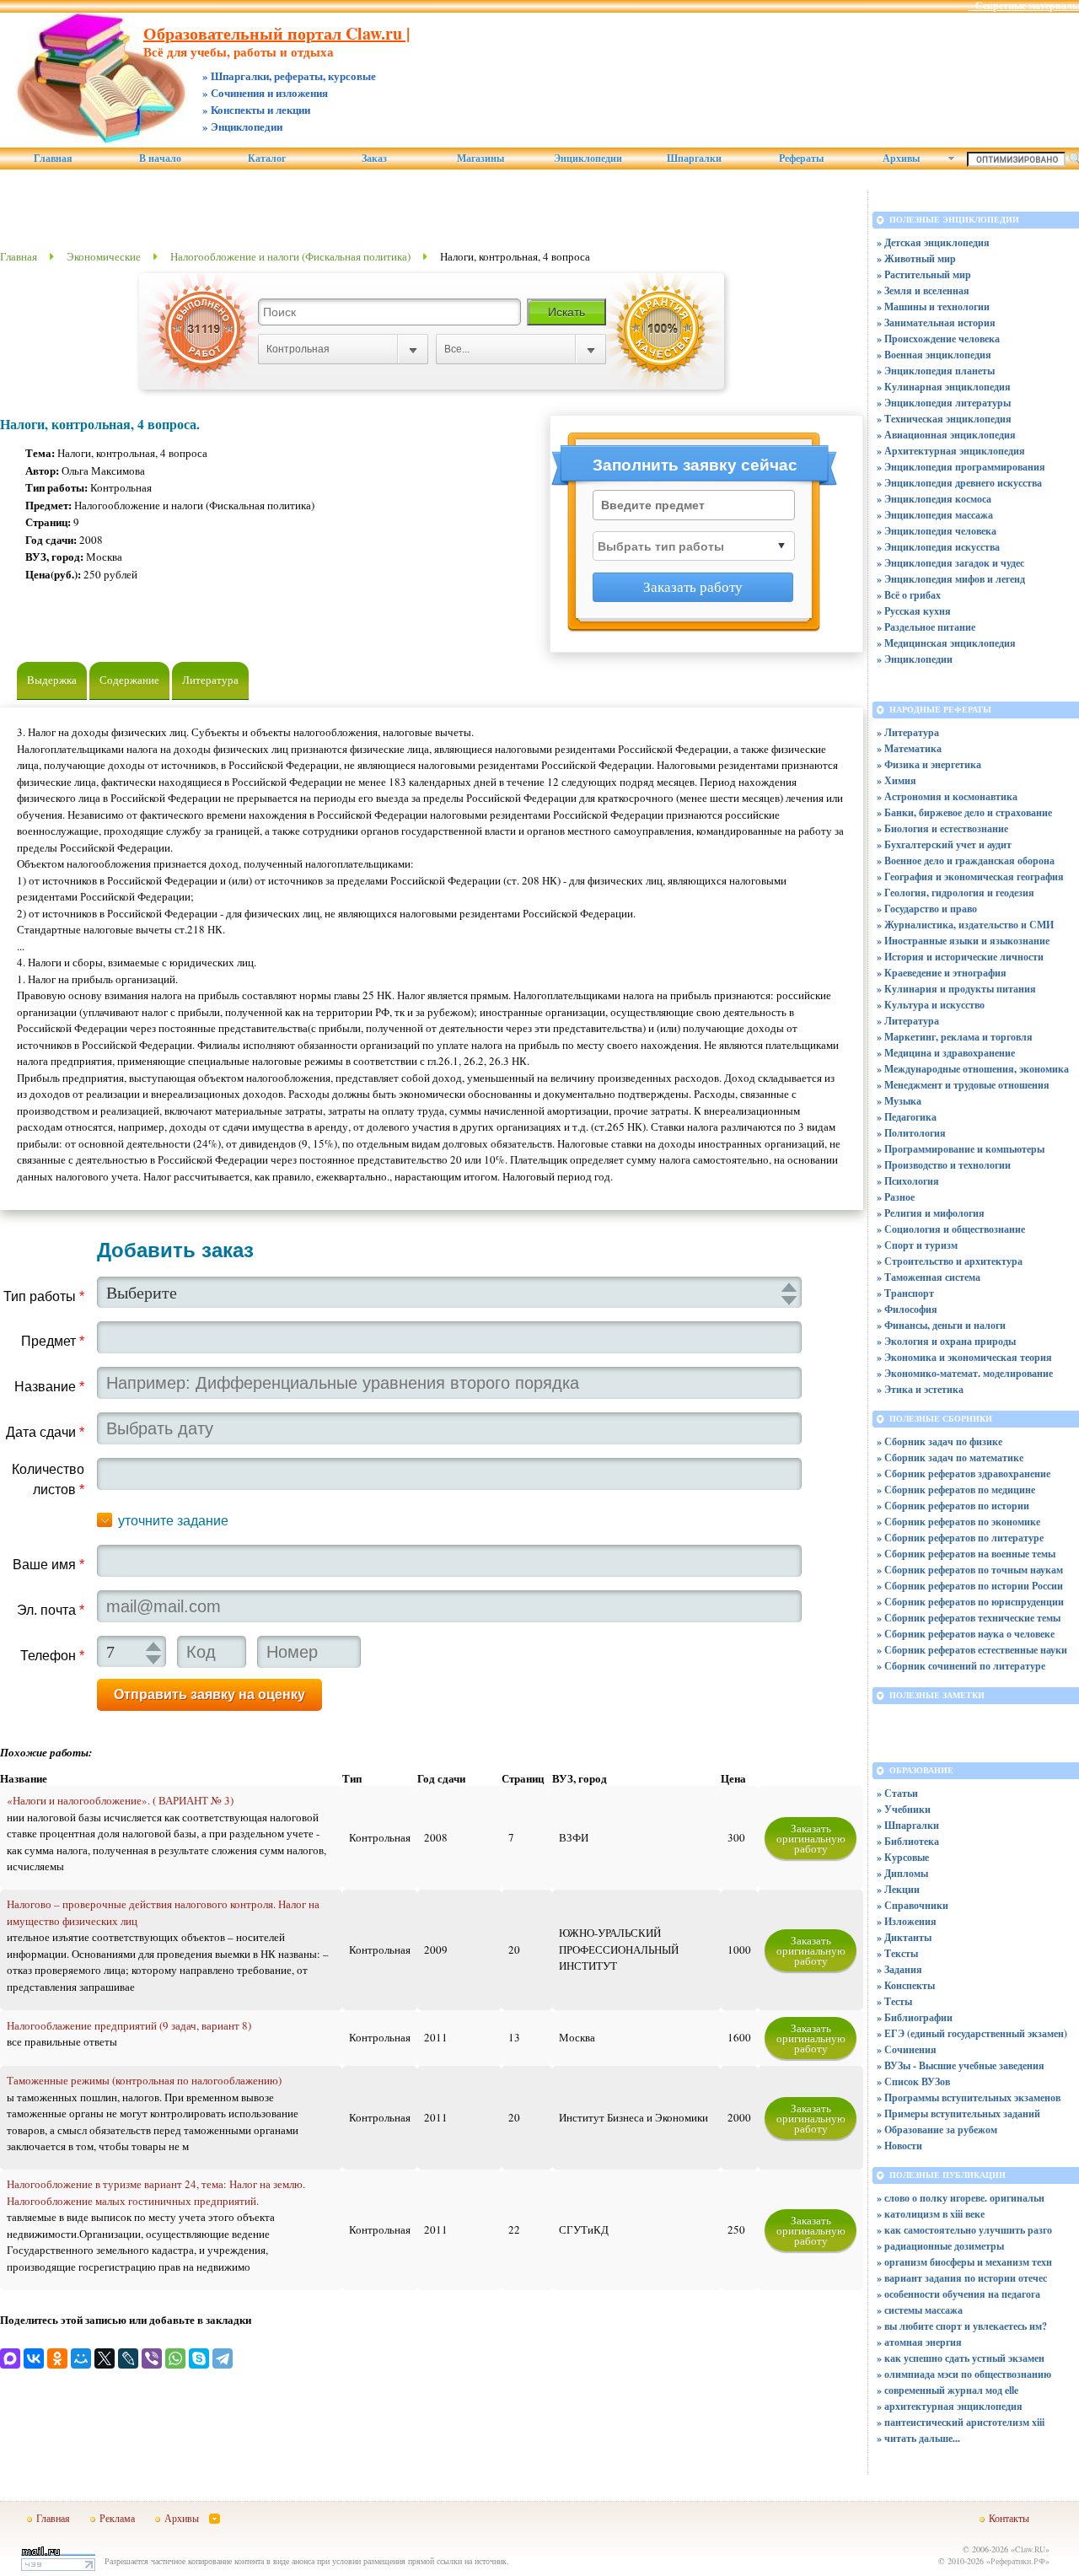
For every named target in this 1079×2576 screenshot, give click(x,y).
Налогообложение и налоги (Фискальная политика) (290, 256)
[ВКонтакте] (34, 2358)
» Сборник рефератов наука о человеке (966, 1634)
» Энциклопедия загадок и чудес (950, 563)
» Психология (908, 1181)
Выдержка (52, 680)
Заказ (374, 159)
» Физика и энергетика (929, 764)
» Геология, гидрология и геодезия (956, 893)
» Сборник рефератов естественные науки (972, 1650)
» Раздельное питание (926, 627)
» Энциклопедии (915, 659)
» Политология (911, 1133)
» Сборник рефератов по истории (953, 1506)
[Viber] (152, 2358)
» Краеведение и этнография (942, 973)
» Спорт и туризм (917, 1245)
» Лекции (898, 1889)
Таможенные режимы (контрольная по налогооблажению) (144, 2080)
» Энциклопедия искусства (938, 547)
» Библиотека (908, 1841)
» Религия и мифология (931, 1213)
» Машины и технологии (933, 307)
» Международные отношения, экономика (973, 1069)
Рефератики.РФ (1018, 2561)
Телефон (52, 1656)
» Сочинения (907, 2049)
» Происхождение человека (938, 339)
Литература (210, 680)
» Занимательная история (936, 323)
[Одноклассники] (57, 2358)
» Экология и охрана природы (946, 1341)
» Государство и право (927, 909)
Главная (53, 159)
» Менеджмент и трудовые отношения (963, 1085)
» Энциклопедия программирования (961, 467)
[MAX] (10, 2358)
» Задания (899, 1969)
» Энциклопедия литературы (944, 403)
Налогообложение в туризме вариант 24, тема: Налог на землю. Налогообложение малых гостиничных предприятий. (156, 2192)
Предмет (53, 1341)
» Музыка (899, 1101)
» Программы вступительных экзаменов (969, 2097)
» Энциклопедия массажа (935, 515)
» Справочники (913, 1905)
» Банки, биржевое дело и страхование (964, 812)
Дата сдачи (45, 1432)
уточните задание (173, 1521)
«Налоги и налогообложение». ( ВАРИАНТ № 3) (120, 1800)
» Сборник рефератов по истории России (970, 1586)
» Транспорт (905, 1293)
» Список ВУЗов (913, 2081)
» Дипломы (902, 1873)
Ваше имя (48, 1565)
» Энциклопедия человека (937, 531)
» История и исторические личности (960, 957)
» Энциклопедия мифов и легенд (951, 579)
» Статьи (897, 1793)
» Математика (909, 748)
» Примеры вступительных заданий (958, 2114)
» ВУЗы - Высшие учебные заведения (961, 2065)
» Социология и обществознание (951, 1229)
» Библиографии (915, 2017)
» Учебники (904, 1809)
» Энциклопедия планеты (936, 371)
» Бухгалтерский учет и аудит (944, 844)
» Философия (907, 1309)
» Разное (896, 1197)
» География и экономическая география (970, 877)
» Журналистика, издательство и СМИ (965, 925)
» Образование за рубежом (937, 2130)
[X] (105, 2358)
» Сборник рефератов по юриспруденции (970, 1602)
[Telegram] (223, 2358)
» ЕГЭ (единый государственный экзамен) (972, 2033)
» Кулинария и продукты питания (956, 989)
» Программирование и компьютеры (961, 1149)
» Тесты (894, 2001)
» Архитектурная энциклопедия (951, 451)
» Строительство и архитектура (950, 1261)
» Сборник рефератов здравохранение (964, 1474)
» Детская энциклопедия (933, 242)
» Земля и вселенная (923, 290)
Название (49, 1387)
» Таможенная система (929, 1277)
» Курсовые (903, 1857)
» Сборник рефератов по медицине (956, 1490)
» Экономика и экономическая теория (964, 1357)
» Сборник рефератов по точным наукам (970, 1570)
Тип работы (44, 1296)
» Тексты (897, 1953)
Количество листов (48, 1479)
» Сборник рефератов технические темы (969, 1618)
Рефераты (801, 159)
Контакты (1009, 2518)
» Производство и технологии (944, 1165)
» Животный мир (916, 258)
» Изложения (907, 1921)
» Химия (896, 780)
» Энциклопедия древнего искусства (959, 483)
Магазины (480, 159)
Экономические (104, 256)
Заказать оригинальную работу (811, 1838)
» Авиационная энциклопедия (946, 435)
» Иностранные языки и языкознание (963, 941)
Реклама (117, 2518)
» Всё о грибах (909, 595)
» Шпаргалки (908, 1825)
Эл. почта (51, 1610)
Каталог (267, 159)
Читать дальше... (922, 2438)
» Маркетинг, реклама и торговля (955, 1037)
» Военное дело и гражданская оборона (966, 860)
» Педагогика (907, 1117)
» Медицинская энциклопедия (946, 643)
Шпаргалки (694, 159)
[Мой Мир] (81, 2358)
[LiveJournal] (128, 2358)
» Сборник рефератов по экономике (958, 1522)
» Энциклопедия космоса (934, 499)
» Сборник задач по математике (950, 1457)
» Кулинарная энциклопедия (944, 387)
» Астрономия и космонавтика (947, 796)
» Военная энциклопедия (934, 355)
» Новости (899, 2146)
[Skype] (199, 2358)
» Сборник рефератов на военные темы (966, 1554)
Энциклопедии (588, 159)
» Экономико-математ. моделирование (965, 1373)
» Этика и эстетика (920, 1389)
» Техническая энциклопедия (944, 419)
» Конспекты (906, 1985)
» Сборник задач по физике (939, 1441)
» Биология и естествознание (942, 828)
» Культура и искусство (931, 1005)
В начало (160, 159)
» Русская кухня (914, 611)
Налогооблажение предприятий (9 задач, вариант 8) (129, 2025)
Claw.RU (1030, 2549)
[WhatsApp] (175, 2358)
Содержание (129, 680)
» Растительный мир (924, 274)
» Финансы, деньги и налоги (941, 1325)
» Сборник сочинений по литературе (961, 1666)
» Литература (908, 732)
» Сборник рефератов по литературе (960, 1538)
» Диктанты (904, 1937)
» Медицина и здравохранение (946, 1053)
